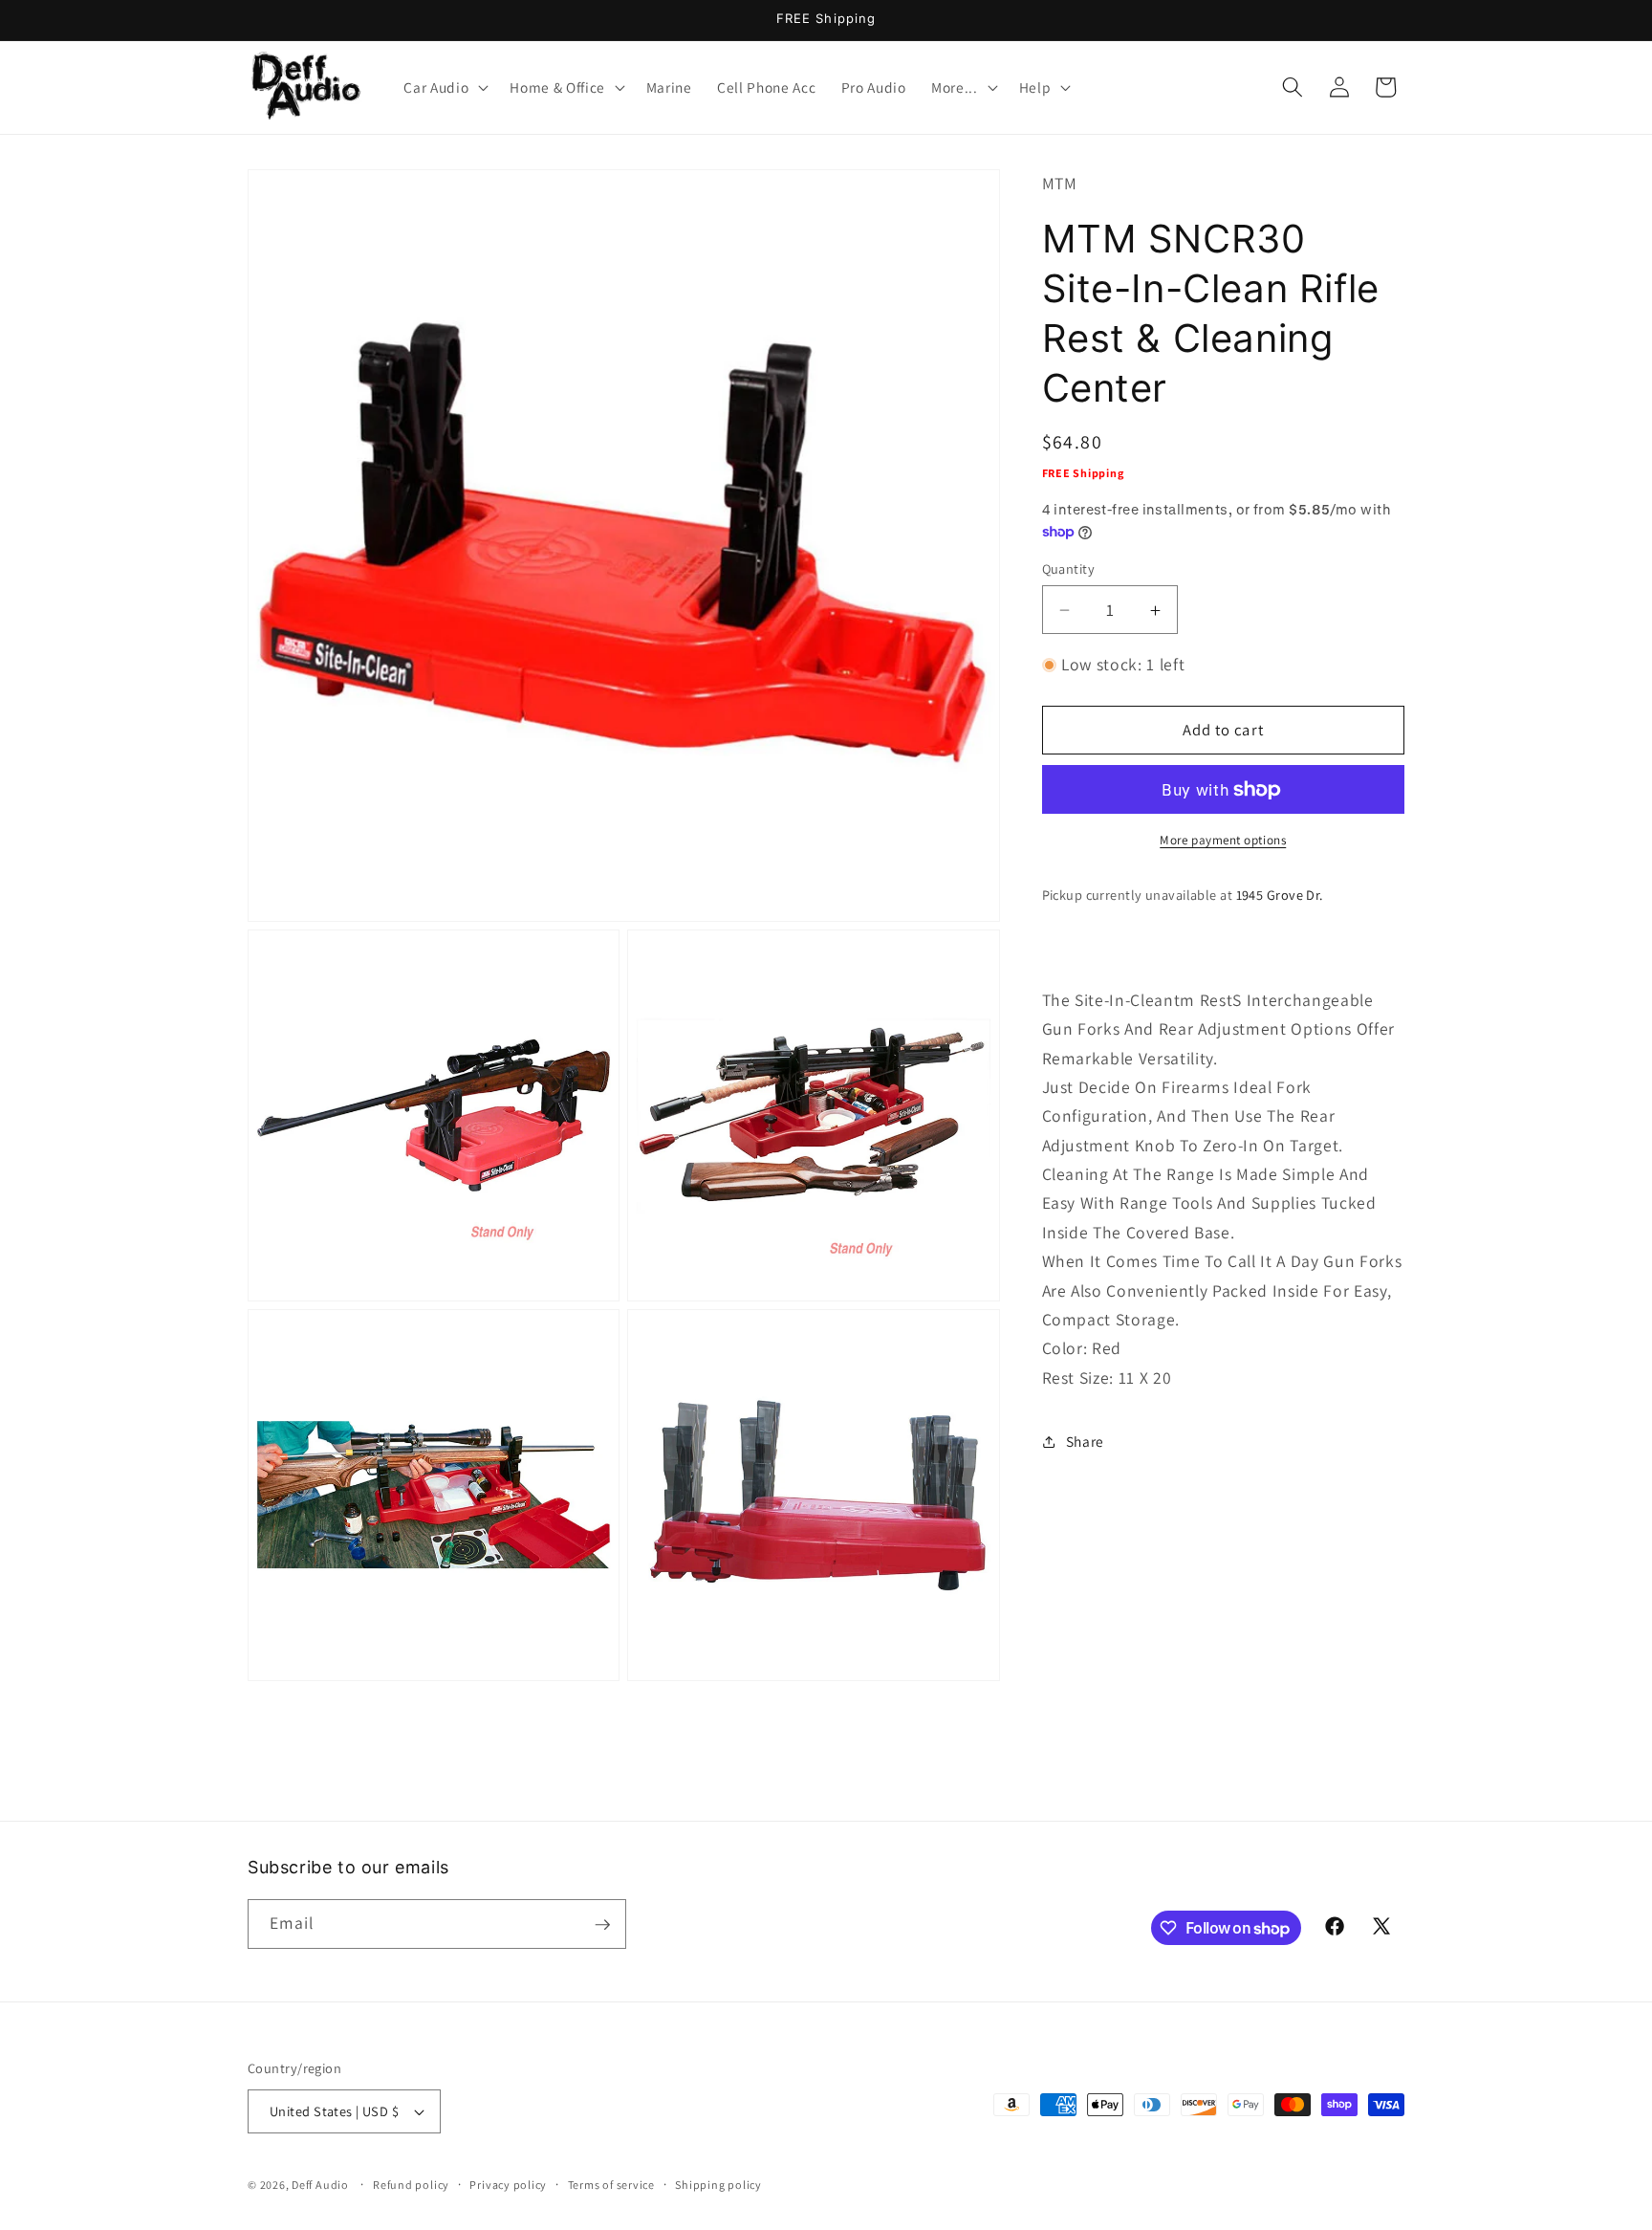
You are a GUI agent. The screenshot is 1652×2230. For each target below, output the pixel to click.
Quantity (1069, 568)
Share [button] (1085, 1442)
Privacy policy (508, 2185)
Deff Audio (320, 2185)
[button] (444, 87)
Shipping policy (718, 2185)
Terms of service (611, 2185)
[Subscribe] (602, 1925)
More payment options (1223, 840)
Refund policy (411, 2185)
